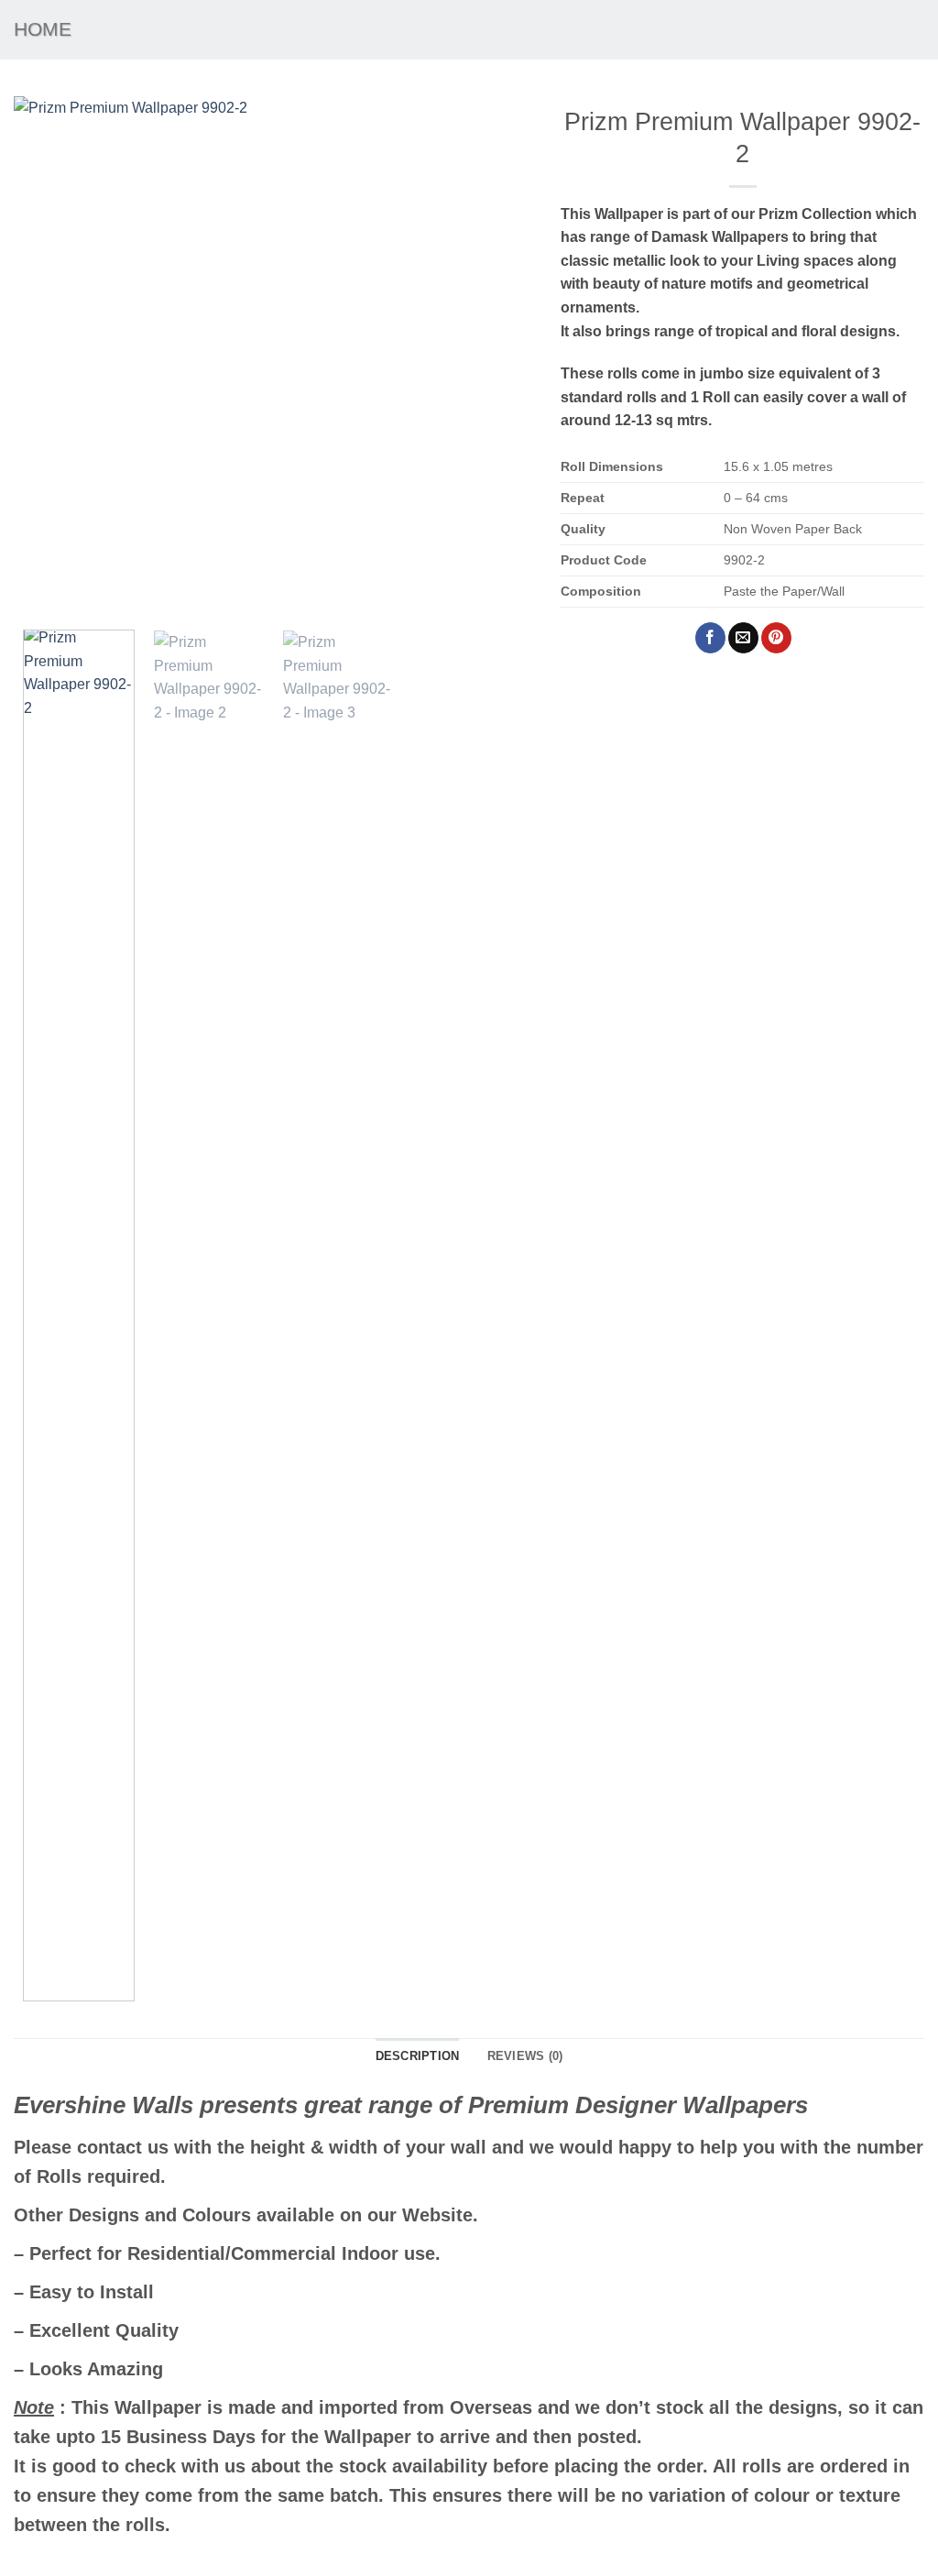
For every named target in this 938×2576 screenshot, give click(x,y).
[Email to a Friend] (743, 638)
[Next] (500, 356)
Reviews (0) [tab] (525, 2056)
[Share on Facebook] (710, 638)
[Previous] (48, 356)
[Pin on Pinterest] (776, 638)
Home (43, 29)
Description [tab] (418, 2056)
